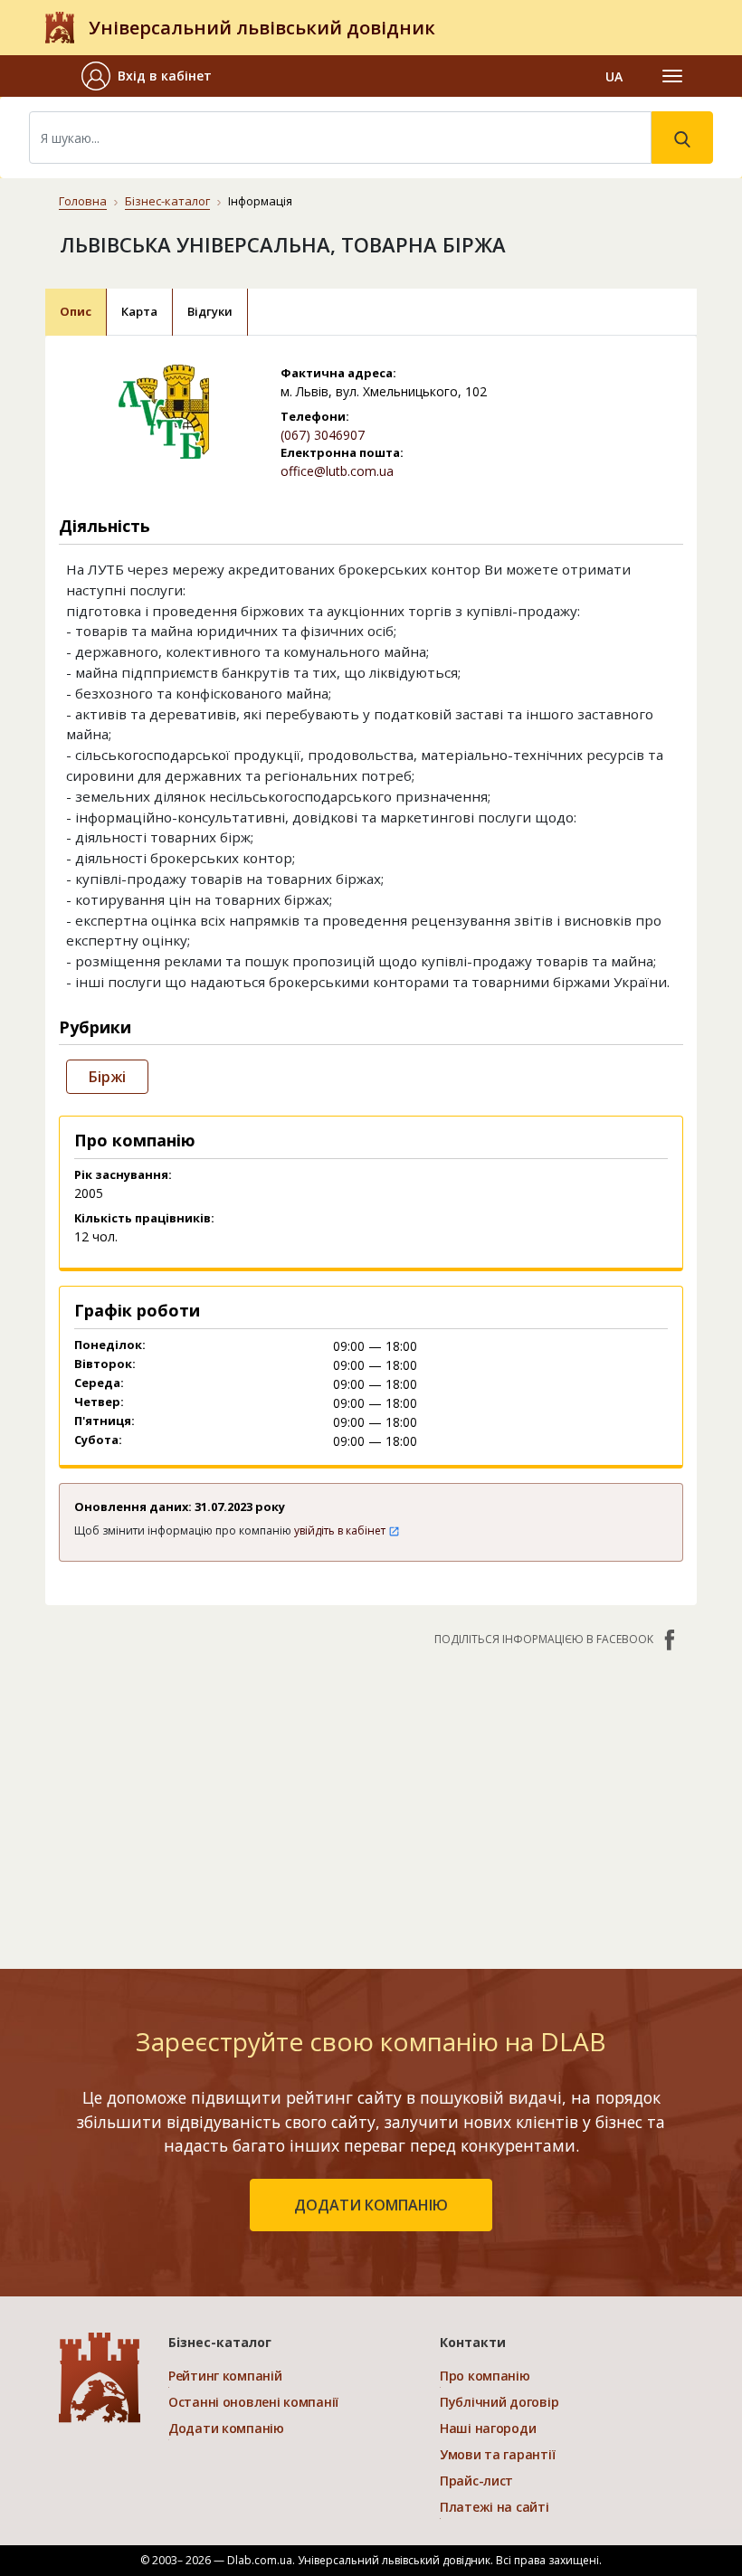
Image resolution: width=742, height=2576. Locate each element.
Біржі (107, 1077)
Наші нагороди (488, 2428)
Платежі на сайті (495, 2507)
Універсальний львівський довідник (262, 28)
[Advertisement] (371, 1799)
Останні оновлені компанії (253, 2402)
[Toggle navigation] (672, 76)
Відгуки (210, 311)
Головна (83, 201)
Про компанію (485, 2376)
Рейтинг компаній (225, 2376)
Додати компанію (226, 2428)
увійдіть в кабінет (341, 1530)
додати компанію (371, 2205)
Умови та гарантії (497, 2454)
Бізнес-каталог (167, 201)
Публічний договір (499, 2402)
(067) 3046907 (323, 435)
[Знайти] (682, 138)
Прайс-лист (476, 2481)
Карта (139, 311)
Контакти (473, 2342)
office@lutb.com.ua (337, 471)
